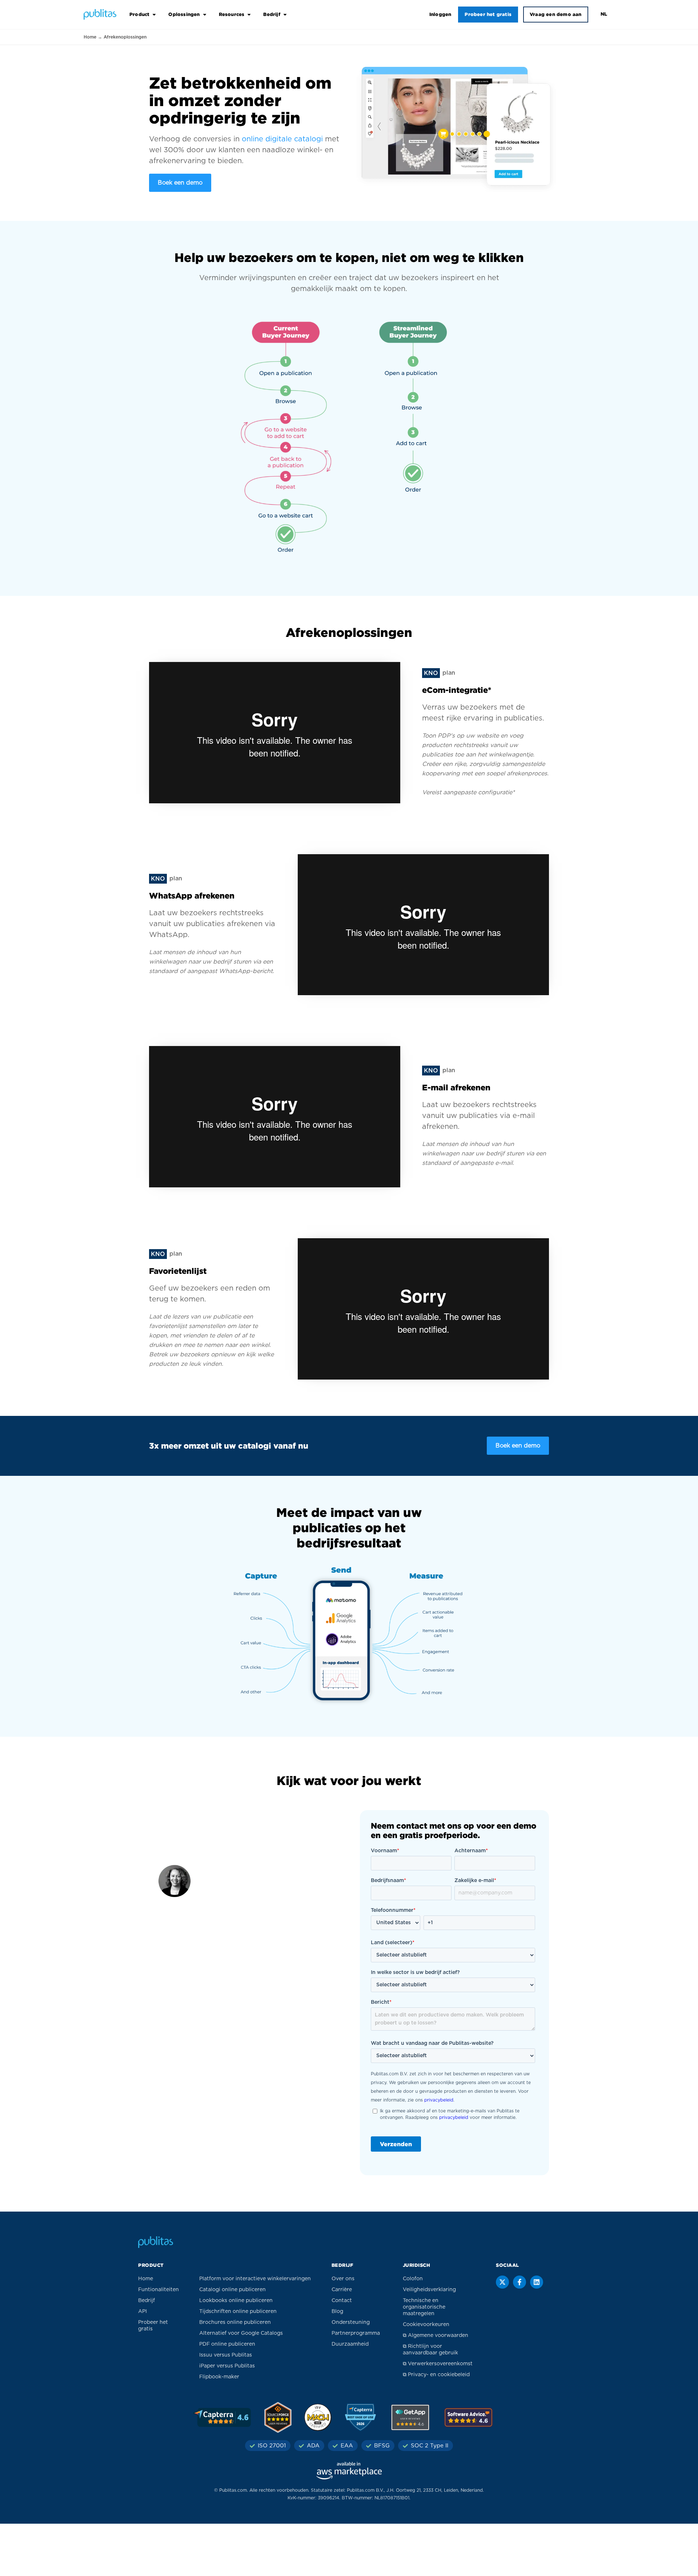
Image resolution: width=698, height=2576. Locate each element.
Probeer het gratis (488, 14)
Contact (342, 2301)
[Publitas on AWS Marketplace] (349, 2471)
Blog (337, 2311)
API (143, 2311)
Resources (232, 14)
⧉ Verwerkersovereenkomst (438, 2364)
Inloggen (440, 14)
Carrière (342, 2290)
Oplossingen (184, 14)
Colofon (413, 2279)
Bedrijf (272, 14)
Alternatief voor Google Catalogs (241, 2333)
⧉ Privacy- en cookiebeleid (436, 2375)
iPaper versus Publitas (227, 2366)
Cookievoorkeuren (426, 2325)
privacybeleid (439, 2100)
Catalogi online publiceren (232, 2290)
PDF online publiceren (227, 2344)
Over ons (343, 2279)
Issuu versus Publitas (226, 2355)
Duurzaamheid (350, 2344)
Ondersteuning (351, 2322)
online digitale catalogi (282, 139)
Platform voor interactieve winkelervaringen (255, 2279)
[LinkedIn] (537, 2282)
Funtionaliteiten (159, 2290)
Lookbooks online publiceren (236, 2301)
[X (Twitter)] (502, 2282)
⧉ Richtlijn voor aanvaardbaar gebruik (430, 2350)
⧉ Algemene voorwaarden (436, 2335)
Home (90, 37)
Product (139, 14)
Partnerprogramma (356, 2333)
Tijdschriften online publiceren (238, 2311)
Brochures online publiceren (235, 2322)
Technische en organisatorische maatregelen (424, 2307)
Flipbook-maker (219, 2377)
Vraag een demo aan (556, 14)
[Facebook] (520, 2282)
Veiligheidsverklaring (429, 2290)
